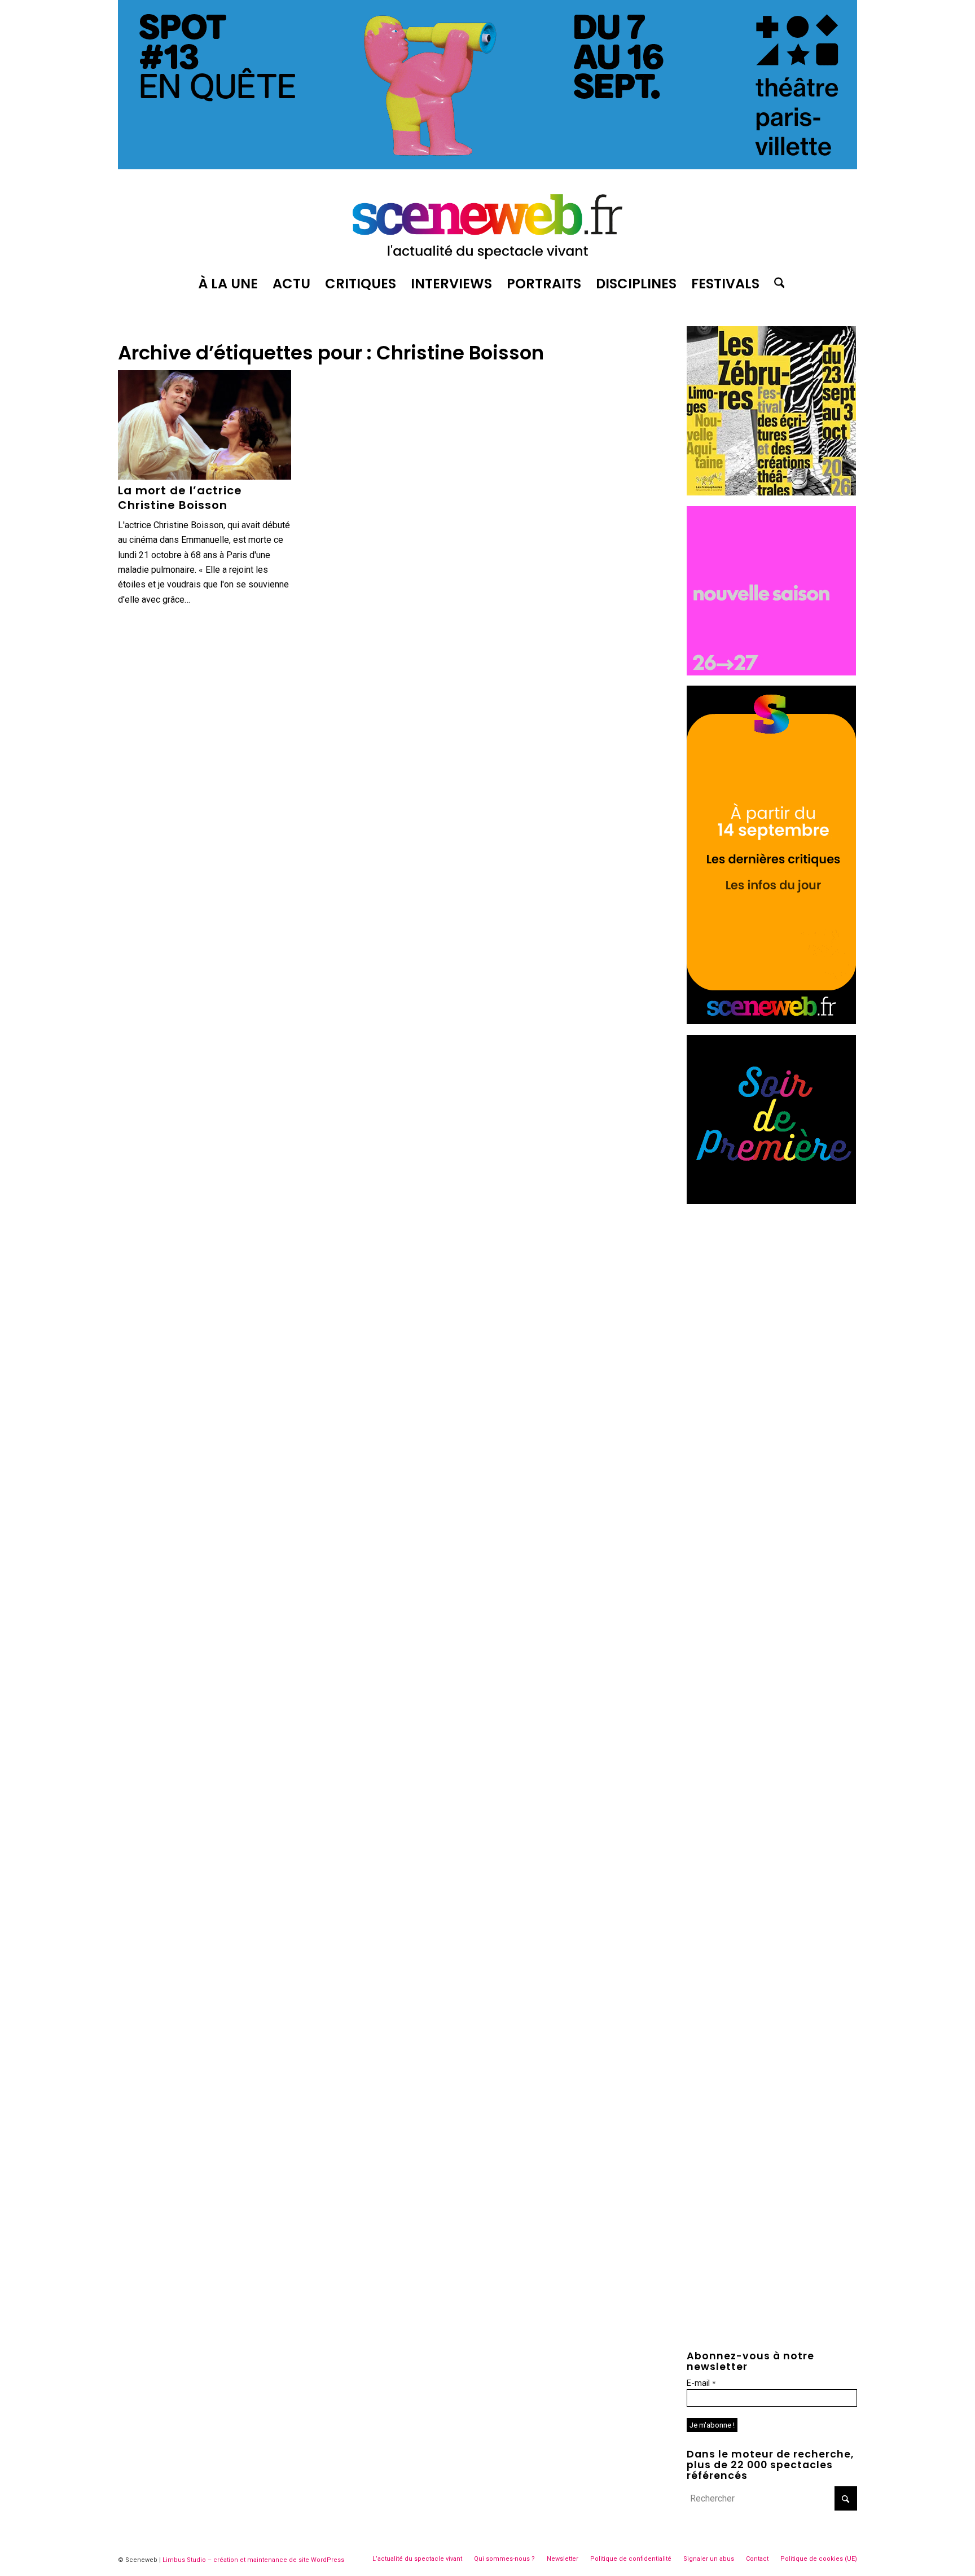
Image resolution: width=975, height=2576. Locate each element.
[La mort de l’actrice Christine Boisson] (205, 425)
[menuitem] (228, 284)
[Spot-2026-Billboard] (488, 166)
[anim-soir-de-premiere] (771, 1201)
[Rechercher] (776, 284)
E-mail (701, 2383)
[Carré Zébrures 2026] (771, 492)
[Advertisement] (772, 1285)
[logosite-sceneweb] (488, 222)
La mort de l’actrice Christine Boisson (180, 498)
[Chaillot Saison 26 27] (771, 672)
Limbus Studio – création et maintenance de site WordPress (253, 2560)
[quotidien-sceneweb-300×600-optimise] (771, 1021)
